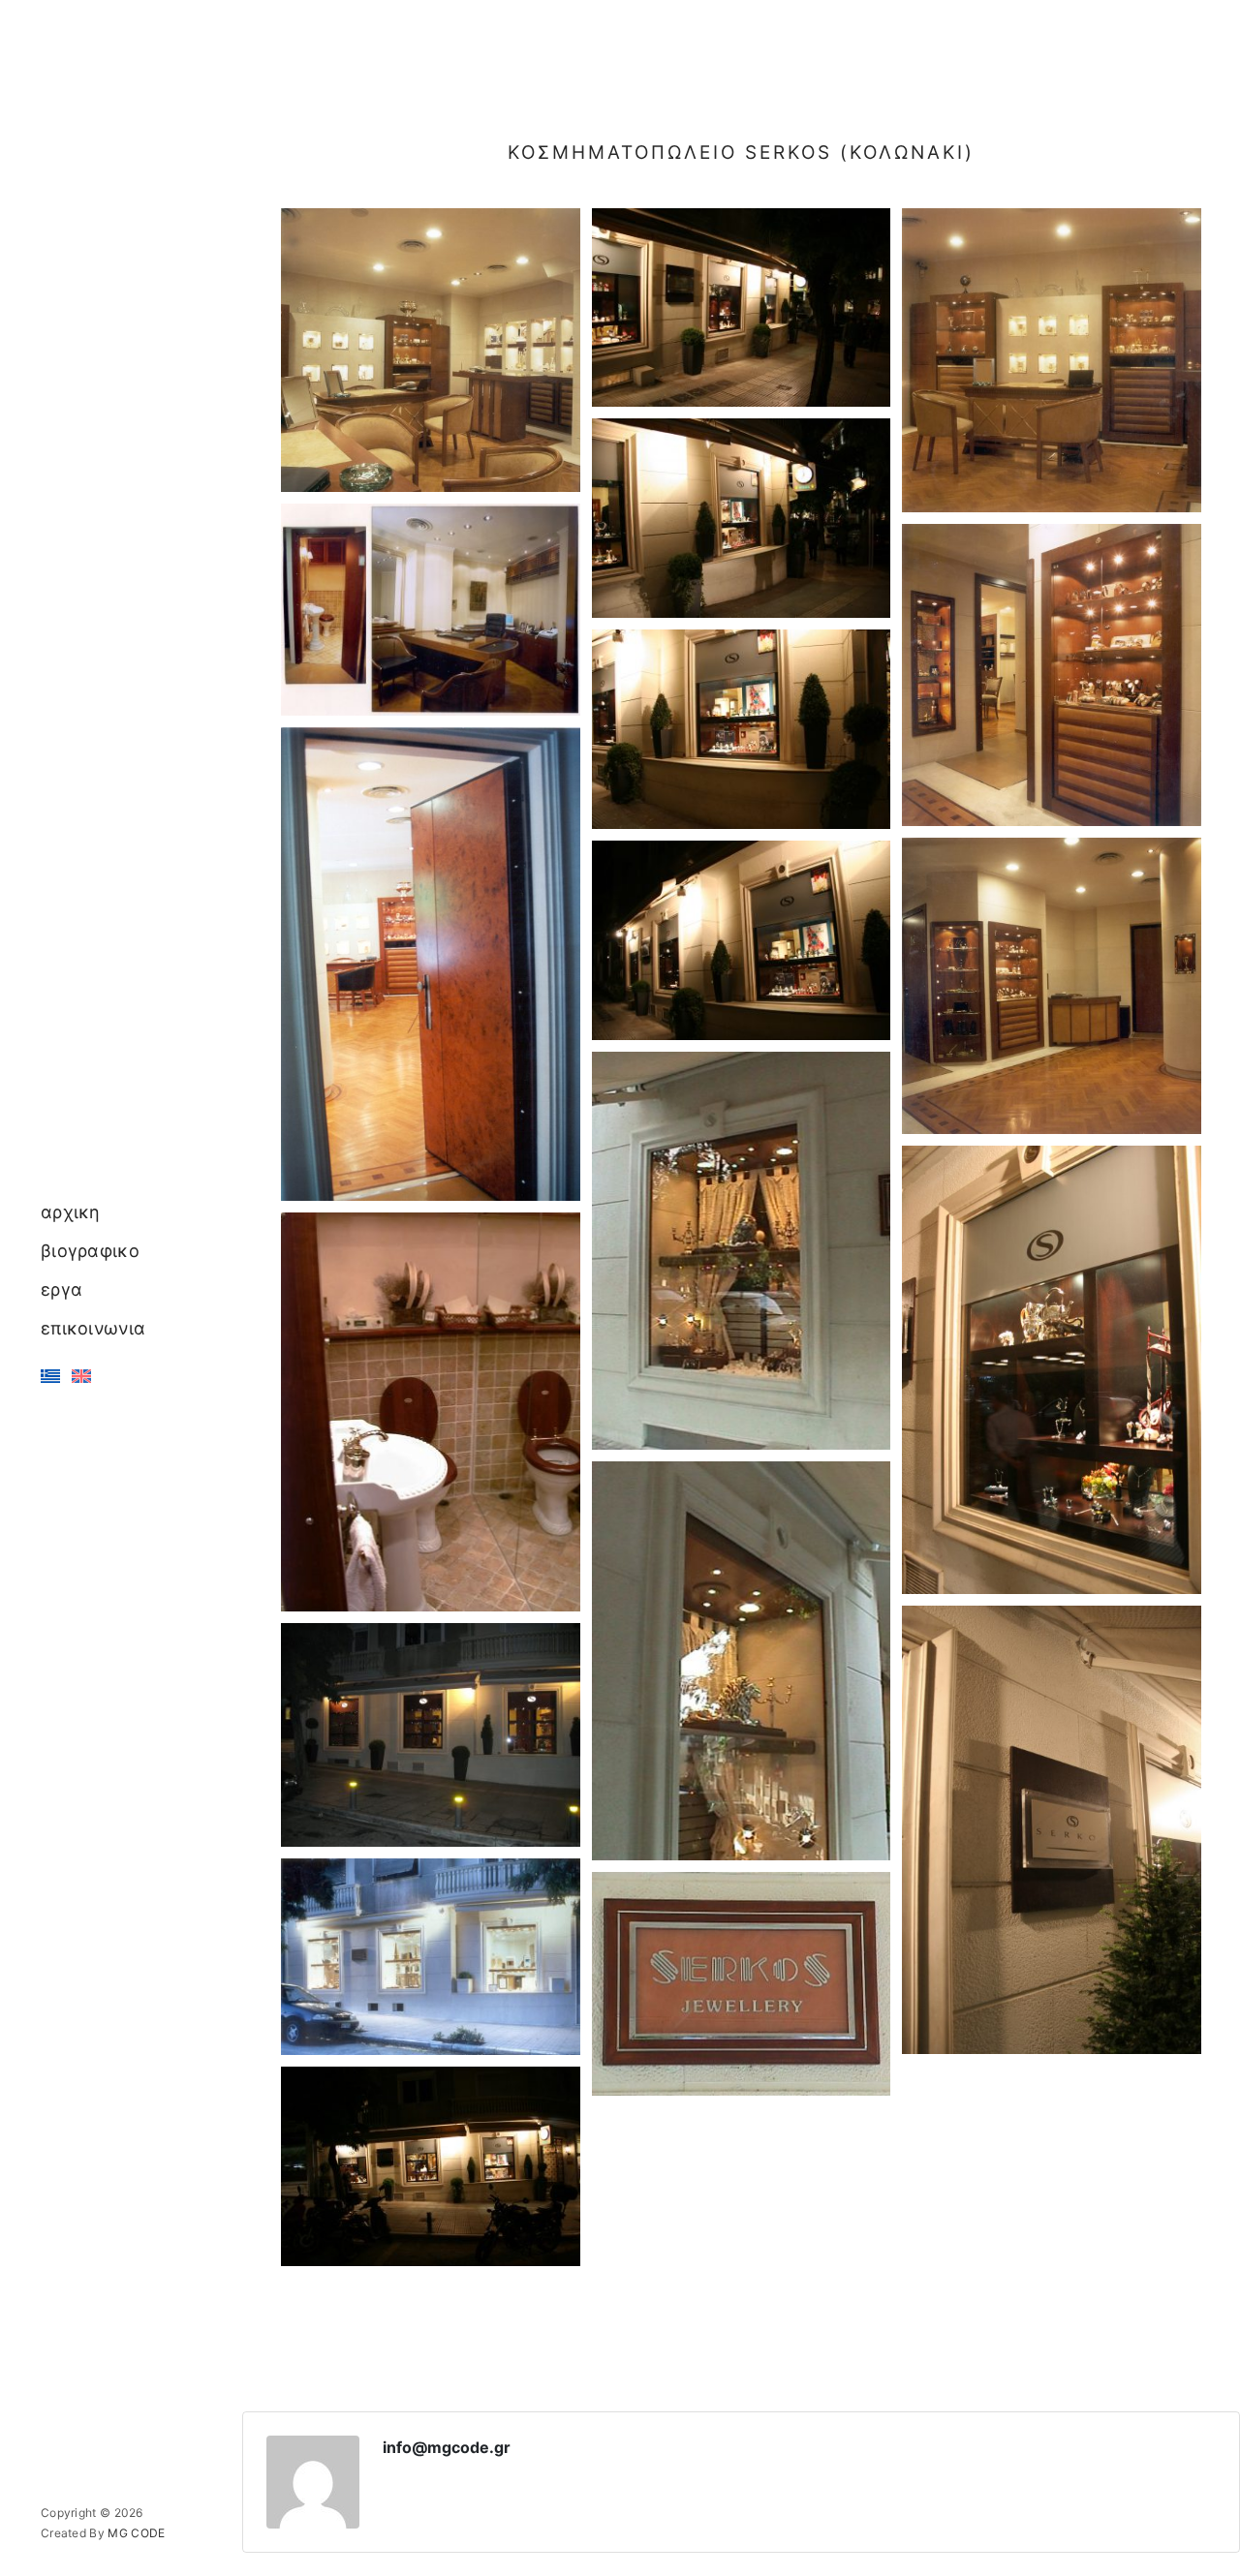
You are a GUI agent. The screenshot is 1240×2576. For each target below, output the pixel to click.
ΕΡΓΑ (62, 1289)
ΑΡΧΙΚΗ (71, 1212)
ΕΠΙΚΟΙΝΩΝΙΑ (93, 1328)
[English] (81, 1376)
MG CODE (136, 2533)
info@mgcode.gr (447, 2447)
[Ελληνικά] (50, 1376)
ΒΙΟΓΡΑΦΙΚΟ (90, 1251)
